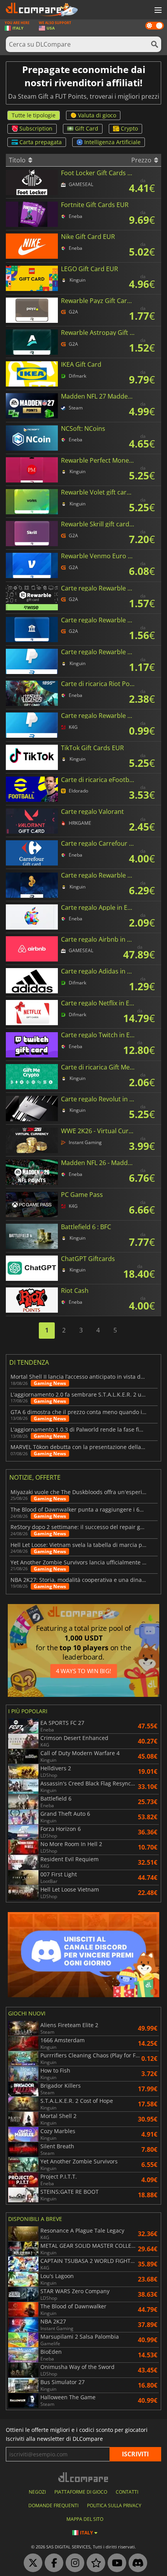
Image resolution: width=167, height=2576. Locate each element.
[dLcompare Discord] (136, 2563)
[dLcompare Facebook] (52, 2563)
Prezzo (142, 160)
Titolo (18, 160)
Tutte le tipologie (34, 115)
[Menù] (157, 10)
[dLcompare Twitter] (31, 2563)
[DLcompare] (84, 2477)
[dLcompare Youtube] (115, 2563)
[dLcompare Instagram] (73, 2563)
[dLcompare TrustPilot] (94, 2563)
